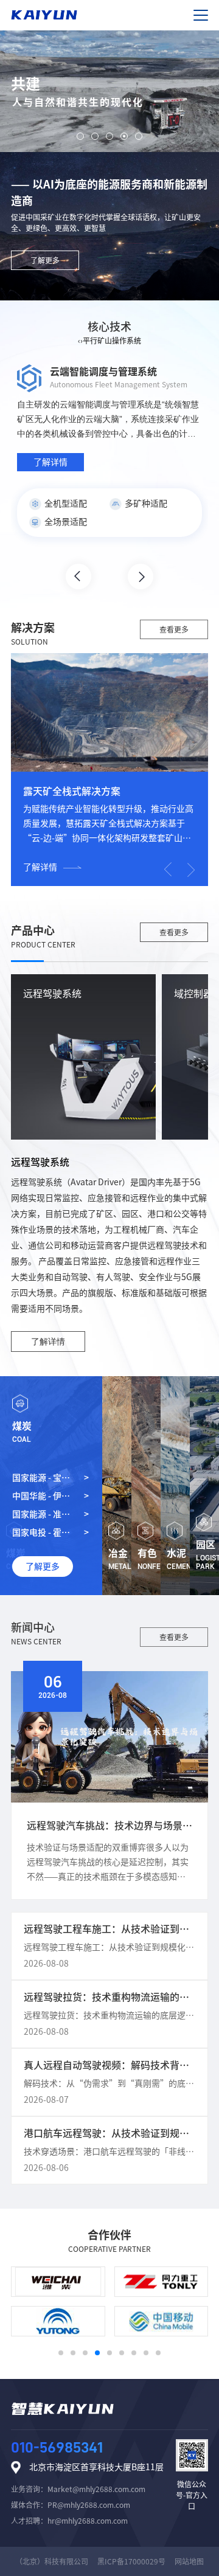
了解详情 (40, 867)
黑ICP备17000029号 (131, 2561)
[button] (80, 136)
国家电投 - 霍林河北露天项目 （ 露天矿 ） (43, 1535)
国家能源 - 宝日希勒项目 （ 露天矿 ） (44, 1480)
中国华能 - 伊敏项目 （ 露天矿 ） (45, 1498)
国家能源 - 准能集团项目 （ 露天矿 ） (44, 1517)
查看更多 (174, 629)
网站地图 (189, 2561)
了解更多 (45, 260)
